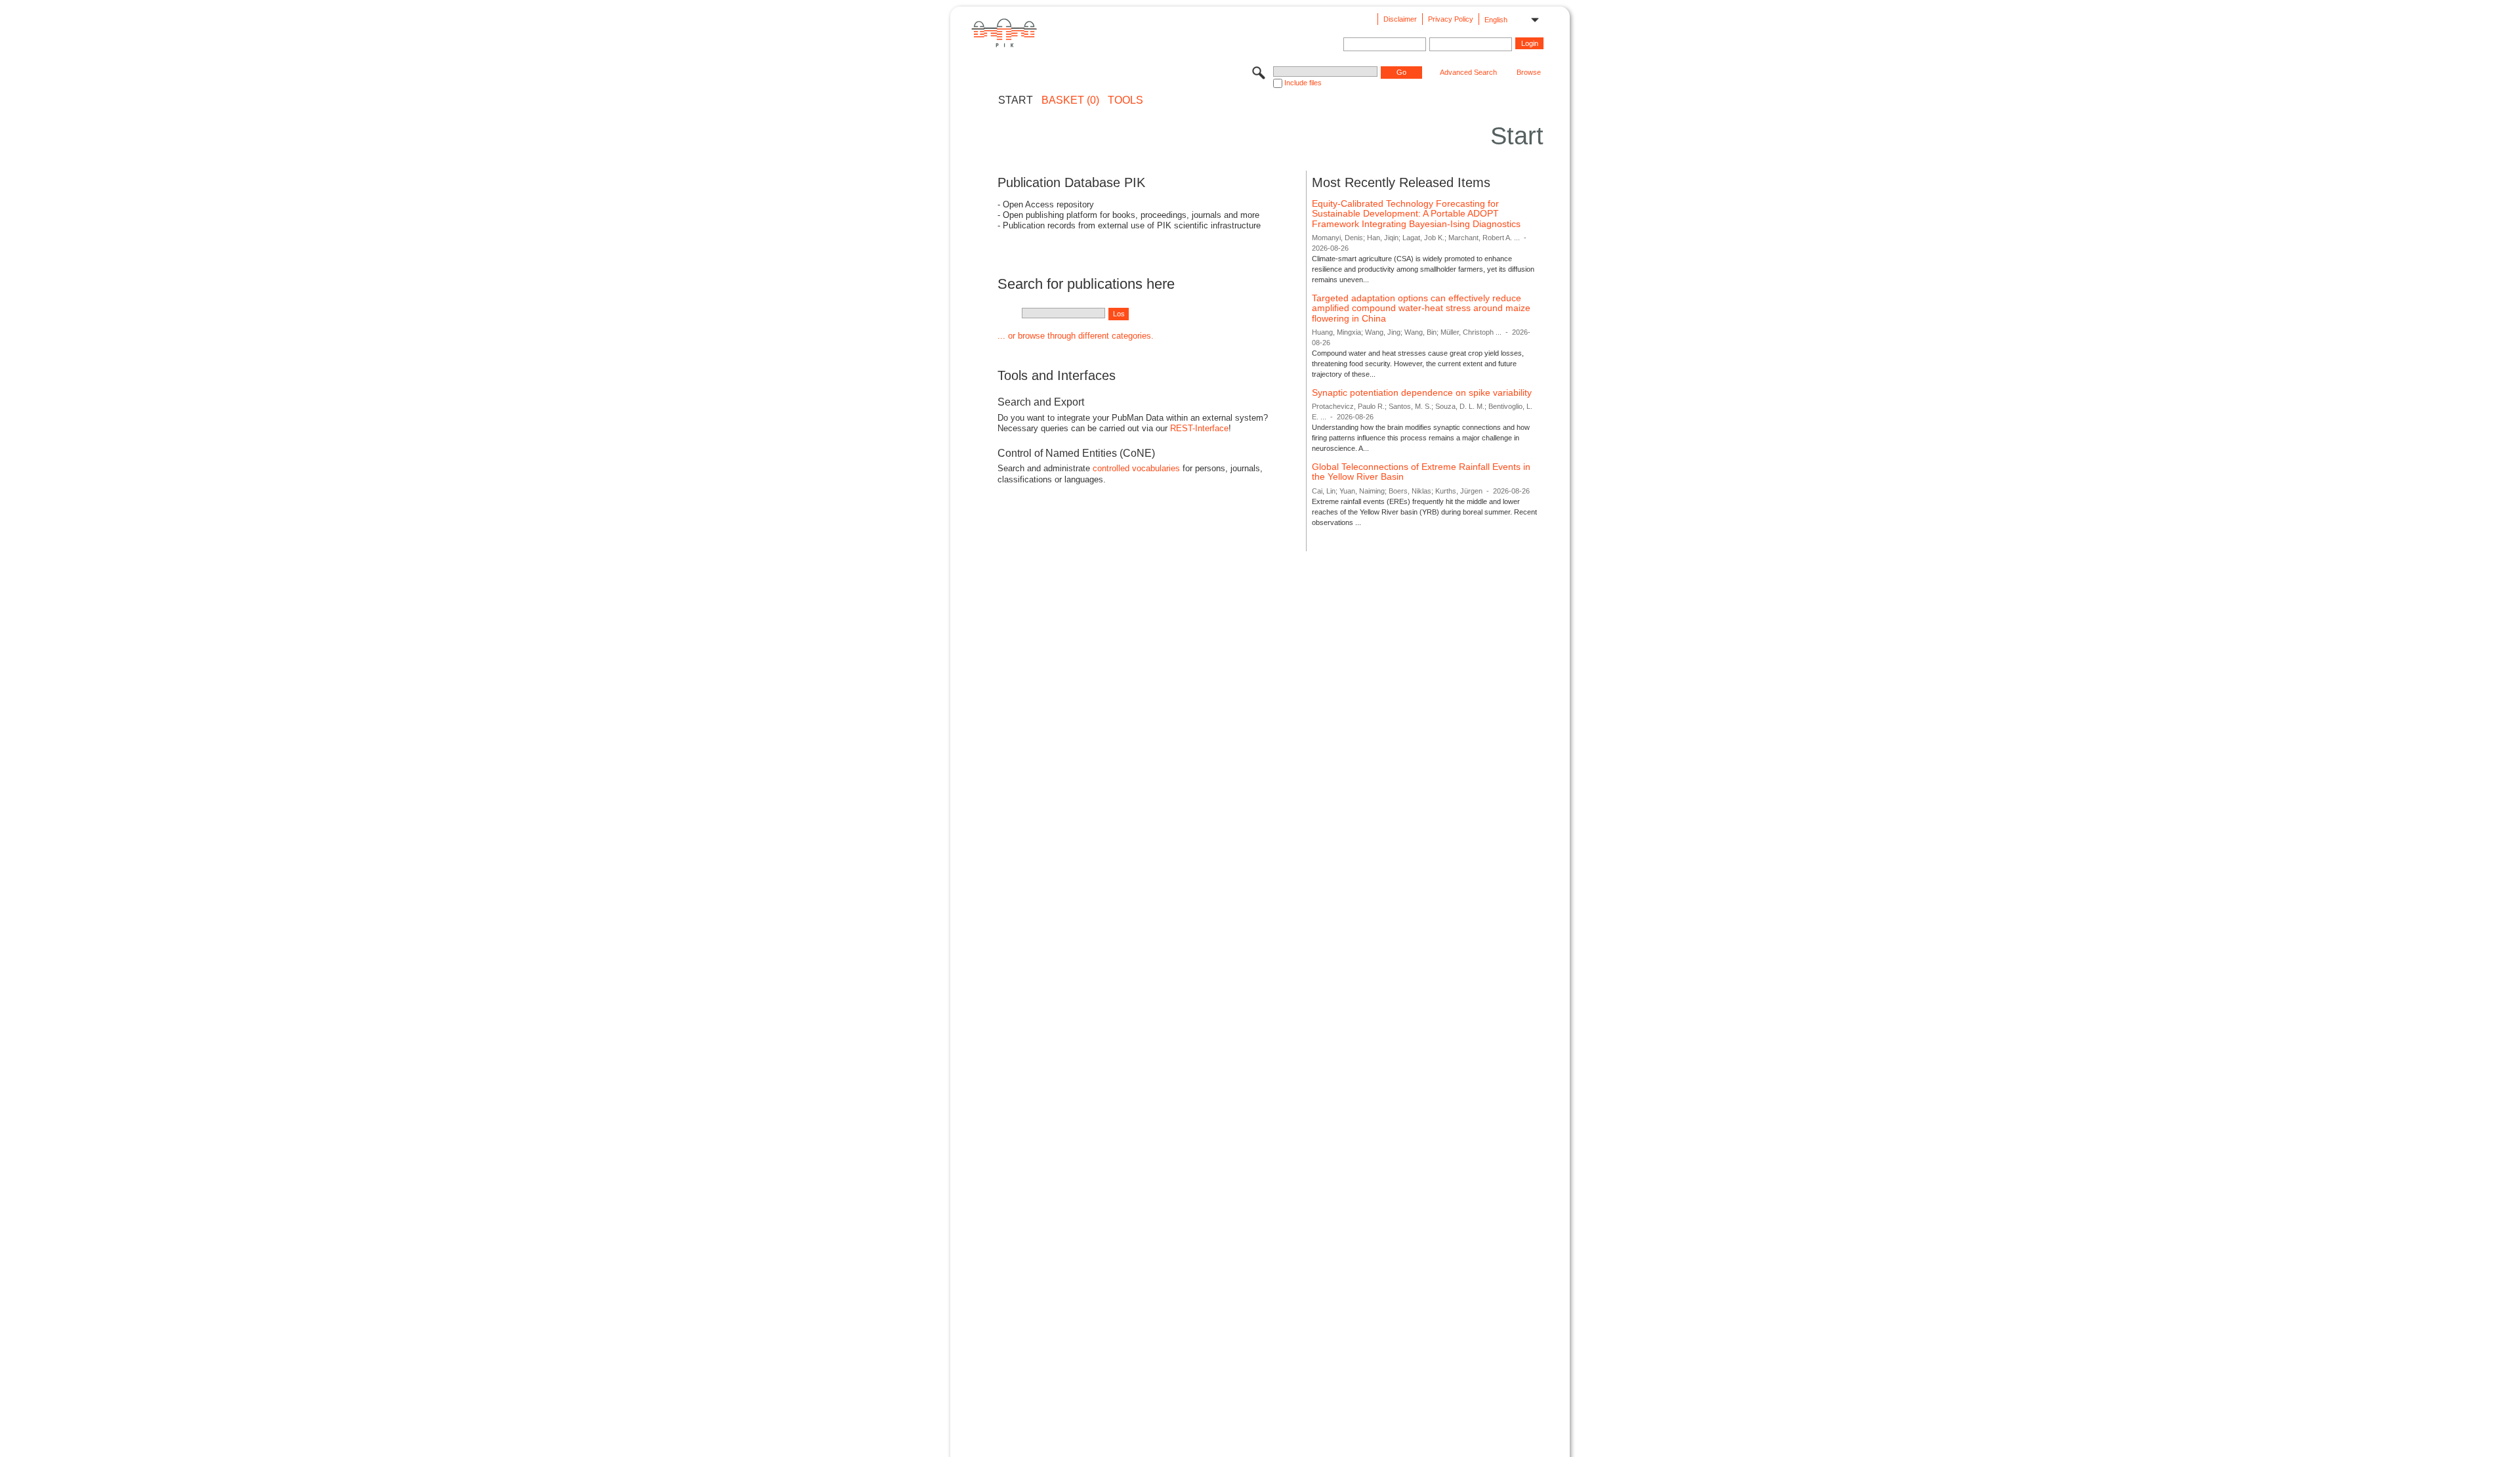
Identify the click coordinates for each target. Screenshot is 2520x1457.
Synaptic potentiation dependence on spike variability (1422, 392)
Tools (1125, 100)
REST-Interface (1199, 428)
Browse (1529, 72)
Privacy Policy (1451, 19)
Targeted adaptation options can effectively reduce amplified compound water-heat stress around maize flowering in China (1421, 308)
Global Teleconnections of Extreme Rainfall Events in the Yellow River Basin (1421, 472)
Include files (1303, 83)
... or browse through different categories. (1076, 336)
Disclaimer (1400, 19)
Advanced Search (1468, 72)
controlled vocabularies (1136, 468)
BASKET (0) (1070, 100)
